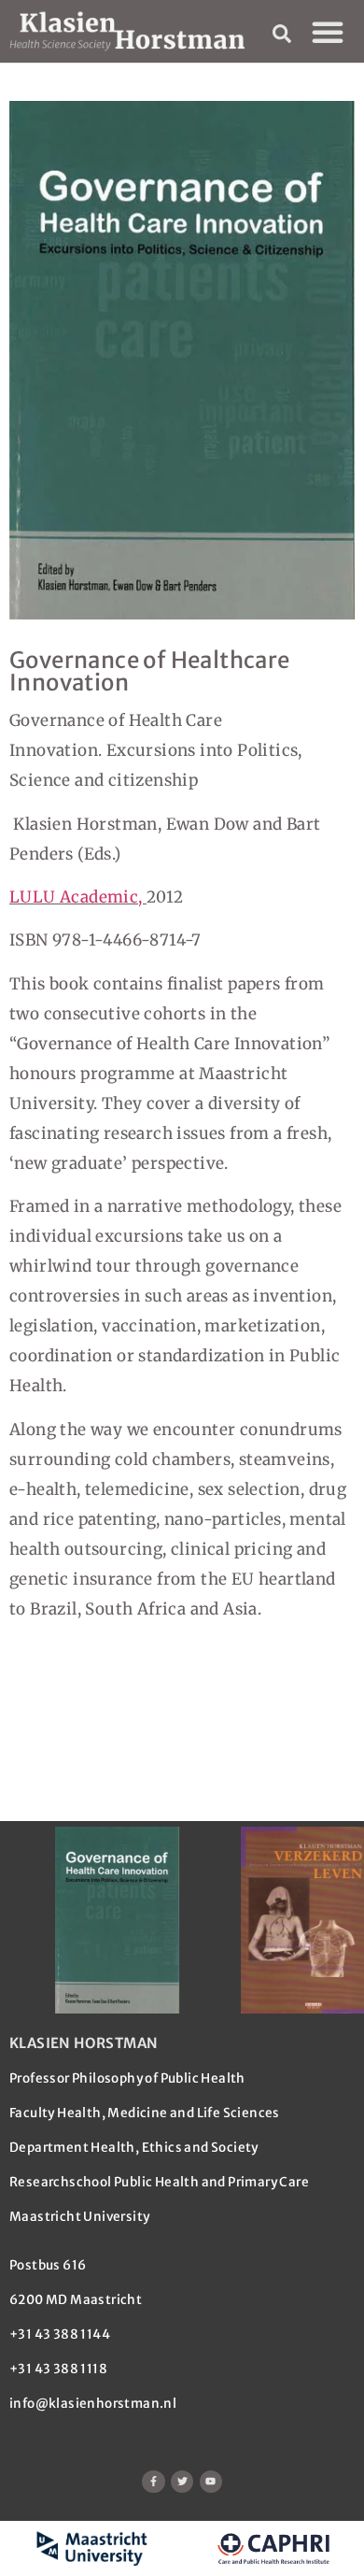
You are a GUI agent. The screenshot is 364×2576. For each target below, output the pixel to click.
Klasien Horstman (84, 2043)
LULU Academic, (78, 897)
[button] (328, 32)
